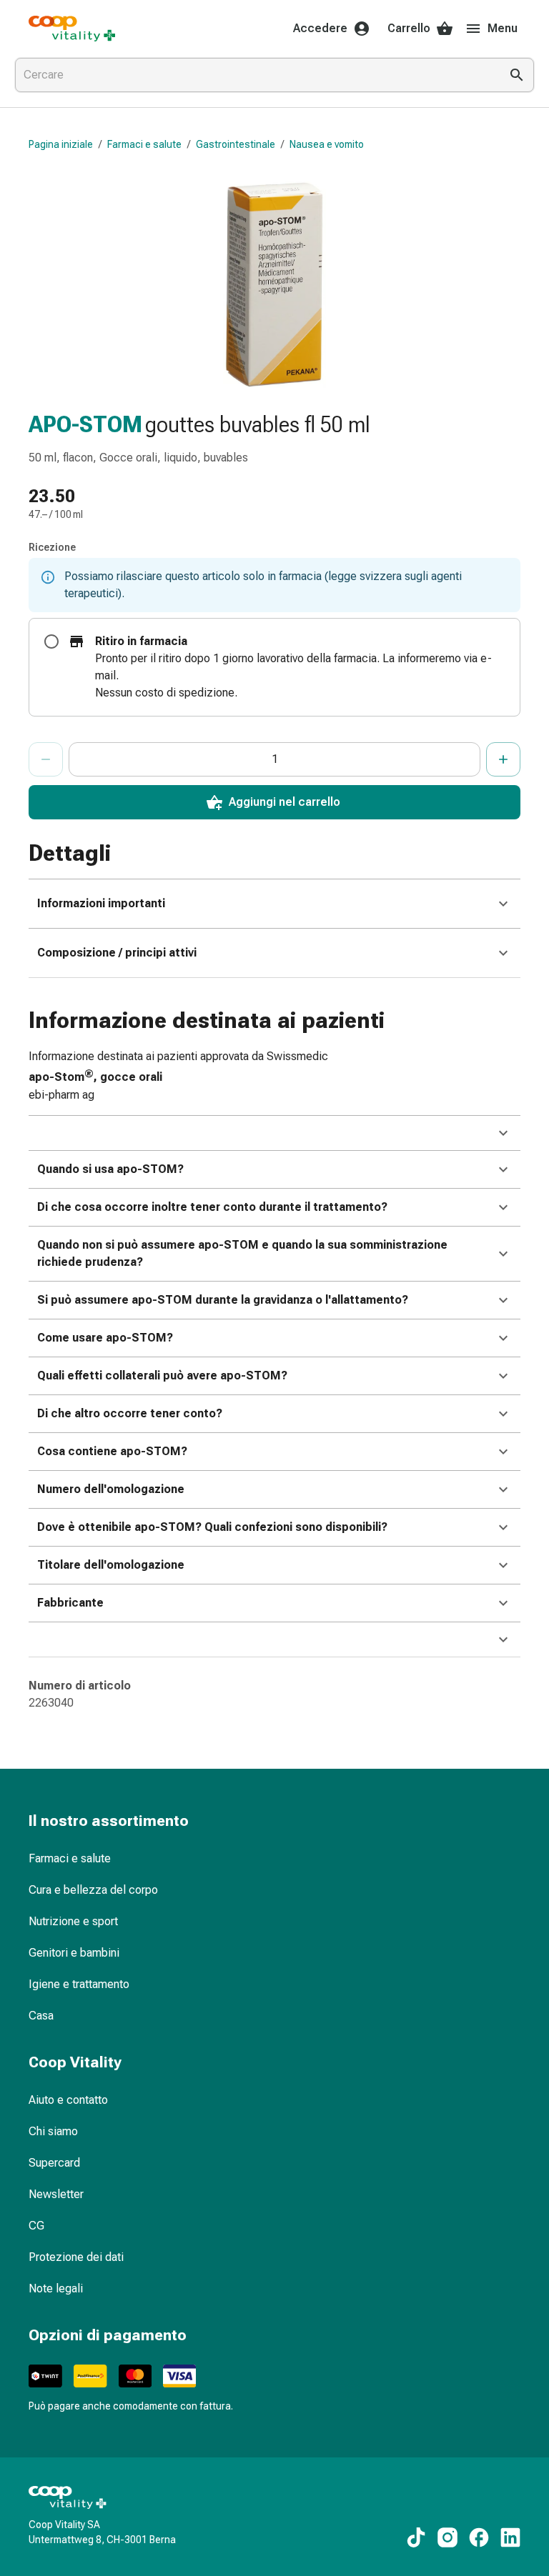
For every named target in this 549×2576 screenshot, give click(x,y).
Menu (503, 28)
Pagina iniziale (61, 144)
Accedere (320, 28)
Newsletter (56, 2194)
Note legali (56, 2288)
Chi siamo (53, 2131)
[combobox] (254, 75)
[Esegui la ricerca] (517, 75)
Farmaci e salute (144, 144)
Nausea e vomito (327, 144)
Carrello (409, 28)
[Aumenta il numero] (503, 759)
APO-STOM (85, 424)
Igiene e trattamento (79, 1984)
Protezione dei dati (76, 2257)
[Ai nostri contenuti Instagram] (447, 2537)
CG (36, 2226)
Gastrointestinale (236, 144)
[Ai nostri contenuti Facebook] (479, 2537)
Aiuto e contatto (68, 2100)
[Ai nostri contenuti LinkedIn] (510, 2537)
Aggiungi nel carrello (285, 802)
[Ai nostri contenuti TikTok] (416, 2537)
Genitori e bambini (74, 1953)
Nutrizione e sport (73, 1921)
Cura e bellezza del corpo (93, 1890)
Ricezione (52, 547)
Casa (41, 2016)
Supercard (54, 2163)
